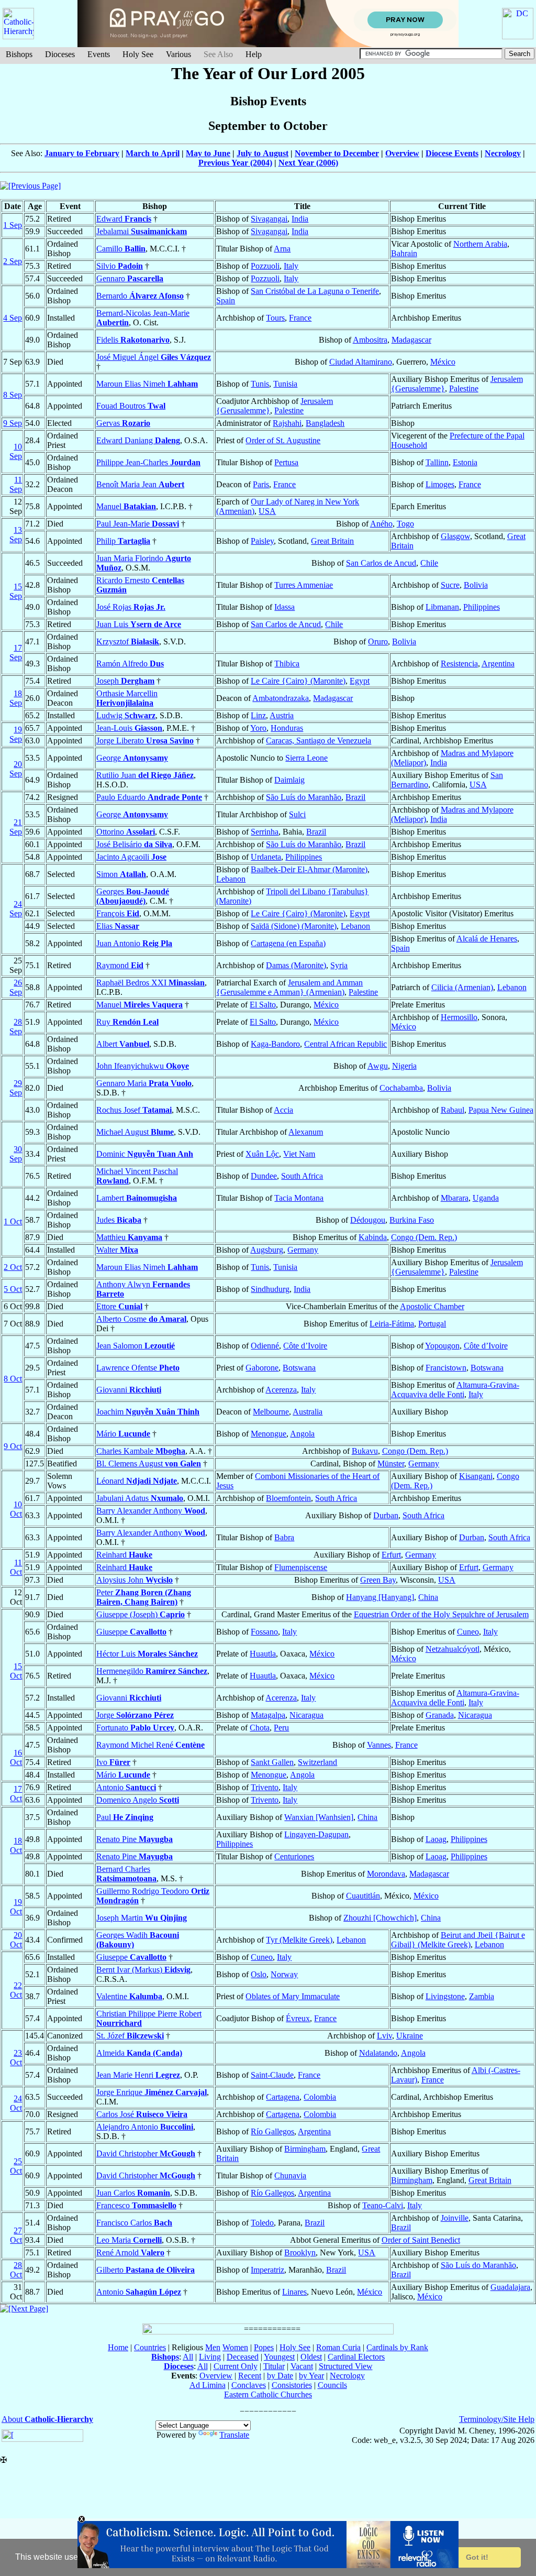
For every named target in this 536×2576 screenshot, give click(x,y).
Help (254, 54)
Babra (284, 1537)
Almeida (139, 2053)
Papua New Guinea (501, 1110)
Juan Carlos (133, 2193)
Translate (234, 2435)
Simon (121, 874)
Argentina (498, 664)
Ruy (127, 1022)
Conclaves (249, 2385)
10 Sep (16, 451)
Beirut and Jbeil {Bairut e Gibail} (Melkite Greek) (458, 1940)
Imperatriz (267, 2270)
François (118, 913)
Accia (283, 1110)
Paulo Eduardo (149, 797)
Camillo (121, 249)
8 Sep (13, 395)
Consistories (292, 2385)
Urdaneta (266, 857)
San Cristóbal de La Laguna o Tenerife (315, 291)
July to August (263, 153)
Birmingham (305, 2149)
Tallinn (437, 462)
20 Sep (16, 769)
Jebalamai (142, 231)
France (300, 318)
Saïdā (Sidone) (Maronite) (294, 926)
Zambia (482, 1996)
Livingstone (445, 1996)
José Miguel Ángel (154, 357)
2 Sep (13, 261)
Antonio (126, 1787)
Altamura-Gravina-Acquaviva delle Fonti (455, 1390)
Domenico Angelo (138, 1800)
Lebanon (231, 879)
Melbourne (271, 1412)
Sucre (450, 585)
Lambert (137, 1198)
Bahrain (404, 253)
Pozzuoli (265, 266)
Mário (123, 1434)
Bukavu (365, 1451)
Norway (284, 1974)
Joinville (455, 2218)
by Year (311, 2376)
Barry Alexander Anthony (151, 1511)
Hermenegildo (152, 1671)
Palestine (464, 388)
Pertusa (286, 462)
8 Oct (13, 1379)
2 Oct (13, 1267)
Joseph (125, 681)
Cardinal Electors (356, 2357)
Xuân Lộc (262, 1154)
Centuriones (294, 1856)
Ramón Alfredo (130, 664)
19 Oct (16, 1907)
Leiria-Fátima (392, 1324)
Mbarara (455, 1198)
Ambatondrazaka (281, 698)
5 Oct (13, 1289)
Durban (386, 1515)
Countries (150, 2347)
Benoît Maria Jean (140, 484)
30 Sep (16, 1154)
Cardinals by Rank (397, 2347)
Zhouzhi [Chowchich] (380, 1918)
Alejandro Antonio (145, 2127)
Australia (308, 1412)
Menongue (269, 1434)
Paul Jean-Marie (138, 524)
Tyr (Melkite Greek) (299, 1940)
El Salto (263, 1005)
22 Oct (16, 1990)
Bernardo (140, 296)
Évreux (298, 2018)
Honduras (287, 728)
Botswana (299, 1368)
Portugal (432, 1324)
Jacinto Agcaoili (131, 857)
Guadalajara (510, 2287)
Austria (282, 715)
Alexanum (306, 1132)
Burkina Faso (412, 1220)
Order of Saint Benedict (421, 2240)
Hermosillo (459, 1017)
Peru (281, 1728)
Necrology (503, 153)
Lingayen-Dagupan (316, 1834)
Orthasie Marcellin (127, 698)
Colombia (320, 2097)
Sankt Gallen (272, 1762)
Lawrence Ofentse (138, 1368)
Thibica (287, 664)
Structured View (346, 2366)
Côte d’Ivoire (305, 1346)
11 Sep (16, 484)
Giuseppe (131, 1632)
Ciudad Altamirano (361, 362)
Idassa (284, 607)
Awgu (378, 1066)
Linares (294, 2292)
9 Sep (13, 423)
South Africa (302, 1176)
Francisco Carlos (134, 2223)
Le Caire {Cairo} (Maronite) (298, 681)
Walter (117, 1250)
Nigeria (404, 1066)
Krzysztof (128, 642)
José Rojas (131, 607)
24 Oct (16, 2103)
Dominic (145, 1154)
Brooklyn (300, 2252)
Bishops (19, 54)
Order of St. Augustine (283, 440)
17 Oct (16, 1794)
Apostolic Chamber (432, 1306)
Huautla (263, 1654)
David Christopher (146, 2153)
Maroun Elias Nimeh (147, 384)
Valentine (129, 1996)
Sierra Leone (306, 758)
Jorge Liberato (145, 741)
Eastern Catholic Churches (268, 2394)
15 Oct (16, 1671)
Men (213, 2347)
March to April (153, 153)
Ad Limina (208, 2385)
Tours (275, 318)
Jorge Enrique (152, 2092)
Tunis (260, 384)
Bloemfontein (288, 1498)
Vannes (379, 1745)
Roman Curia (338, 2347)
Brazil (355, 797)
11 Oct (16, 1567)
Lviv (384, 2036)
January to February (82, 153)
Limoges (440, 484)
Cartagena (283, 2097)
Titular (274, 2366)
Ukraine (410, 2036)
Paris (261, 484)
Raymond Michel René (150, 1745)
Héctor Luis (147, 1654)
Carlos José (142, 2114)
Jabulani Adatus (140, 1498)
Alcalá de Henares (487, 939)
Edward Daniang (138, 440)
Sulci (297, 814)
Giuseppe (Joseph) (141, 1614)
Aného (381, 524)
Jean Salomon (136, 1346)
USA (267, 511)
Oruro (378, 642)
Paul (125, 1817)
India (300, 219)
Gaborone (262, 1368)
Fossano (264, 1632)
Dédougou (368, 1220)
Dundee (264, 1176)
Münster (391, 1464)
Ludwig (126, 715)
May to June (208, 153)
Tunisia (285, 384)
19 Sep (16, 734)
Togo (405, 524)
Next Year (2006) (308, 163)
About (47, 2419)
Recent (250, 2376)
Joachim (148, 1412)
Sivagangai (269, 219)
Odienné (265, 1346)
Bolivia (476, 585)
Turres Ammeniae (304, 585)
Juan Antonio (134, 943)
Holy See (138, 54)
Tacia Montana (299, 1198)
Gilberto (146, 2270)
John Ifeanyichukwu (143, 1066)
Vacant (302, 2366)
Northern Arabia (480, 244)
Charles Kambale (141, 1451)
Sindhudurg (270, 1289)
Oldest (311, 2357)
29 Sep (16, 1088)
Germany (303, 1250)
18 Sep (16, 698)
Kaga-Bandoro (275, 1044)
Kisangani (476, 1476)
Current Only (236, 2366)
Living (210, 2357)
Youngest (279, 2357)
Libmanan (442, 607)
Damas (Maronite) (296, 965)
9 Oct (13, 1446)
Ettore (119, 1306)
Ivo (113, 1762)
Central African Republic (345, 1044)
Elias (118, 926)
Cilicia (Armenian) (462, 987)
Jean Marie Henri (138, 2075)
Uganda (486, 1198)
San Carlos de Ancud (381, 563)
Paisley (262, 541)
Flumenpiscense (301, 1567)
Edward (124, 219)
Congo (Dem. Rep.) (424, 1237)
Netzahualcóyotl (453, 1649)
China (428, 1597)
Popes (264, 2347)
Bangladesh (325, 423)
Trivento (265, 1787)
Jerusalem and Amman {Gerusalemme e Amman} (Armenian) (289, 987)
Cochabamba (401, 1088)
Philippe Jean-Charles (148, 462)
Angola (302, 1434)
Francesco (136, 2205)
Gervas (123, 423)
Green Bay (378, 1580)
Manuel (126, 506)
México (443, 362)
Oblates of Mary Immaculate (293, 1996)
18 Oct (16, 1845)
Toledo (262, 2223)
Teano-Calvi (383, 2205)
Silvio (120, 266)
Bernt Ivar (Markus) (143, 1970)
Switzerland (317, 1762)
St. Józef (130, 2036)
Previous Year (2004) (235, 163)
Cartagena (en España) (288, 943)
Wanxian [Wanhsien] (319, 1817)
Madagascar (411, 340)
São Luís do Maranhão (304, 797)
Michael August (135, 1132)
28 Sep (16, 1027)
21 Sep (16, 827)
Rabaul (453, 1110)
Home (118, 2347)
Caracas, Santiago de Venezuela (319, 741)
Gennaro (130, 278)
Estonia (465, 462)
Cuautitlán (363, 1896)
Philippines (482, 607)
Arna (282, 249)
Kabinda (373, 1237)
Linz (258, 715)
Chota (260, 1728)
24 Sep (16, 909)
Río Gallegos (272, 2131)
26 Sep (16, 987)
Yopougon (442, 1346)
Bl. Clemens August (149, 1464)
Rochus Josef (134, 1110)
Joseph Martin (142, 1918)
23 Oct (16, 2058)
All (188, 2357)
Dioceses (60, 54)
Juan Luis (139, 624)
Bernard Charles (126, 1874)
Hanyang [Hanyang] (380, 1597)
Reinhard (124, 1555)
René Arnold (130, 2252)
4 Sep (13, 318)
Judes (119, 1220)
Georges (133, 896)
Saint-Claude (272, 2075)
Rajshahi (287, 423)
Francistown (446, 1368)
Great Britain (332, 541)
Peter (144, 1597)
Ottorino (126, 832)
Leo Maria (129, 2240)
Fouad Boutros (131, 406)
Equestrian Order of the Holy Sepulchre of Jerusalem (441, 1614)
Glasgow (455, 536)
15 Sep (16, 591)
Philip (123, 541)
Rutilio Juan (145, 775)
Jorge (135, 1715)
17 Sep (16, 653)
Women (235, 2347)
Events (99, 54)
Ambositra (370, 340)
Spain (226, 300)
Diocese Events (452, 153)
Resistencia (459, 664)
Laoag (436, 1839)
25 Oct (16, 2166)
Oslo (259, 1974)
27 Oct (16, 2235)
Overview (402, 153)
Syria (339, 965)
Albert (123, 1044)
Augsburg (267, 1250)
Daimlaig (289, 780)
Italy (291, 266)
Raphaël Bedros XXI (150, 983)
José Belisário (134, 844)
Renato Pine (135, 1839)
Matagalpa (268, 1715)
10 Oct (16, 1509)
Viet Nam (299, 1154)
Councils (332, 2385)
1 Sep (13, 225)
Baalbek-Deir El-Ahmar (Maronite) (309, 869)
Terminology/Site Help (497, 2419)
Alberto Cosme (141, 1319)
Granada (440, 1715)
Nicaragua (306, 1715)
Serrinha (265, 832)
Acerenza (281, 1390)
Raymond (120, 965)
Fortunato (135, 1728)
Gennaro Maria (144, 1083)
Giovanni (129, 1390)
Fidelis (133, 340)
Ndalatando (378, 2053)
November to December (337, 153)
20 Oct (16, 1940)
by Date (280, 2376)
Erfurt (391, 1555)
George (132, 758)
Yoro (258, 728)
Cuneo (468, 1632)
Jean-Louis (129, 728)
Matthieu (129, 1237)
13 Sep (16, 535)
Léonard (137, 1481)
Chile (429, 563)
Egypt (360, 681)
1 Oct (13, 1221)
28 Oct (16, 2270)
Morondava (386, 1874)
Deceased (243, 2357)
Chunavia (290, 2175)
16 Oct (16, 1757)
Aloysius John (135, 1580)
